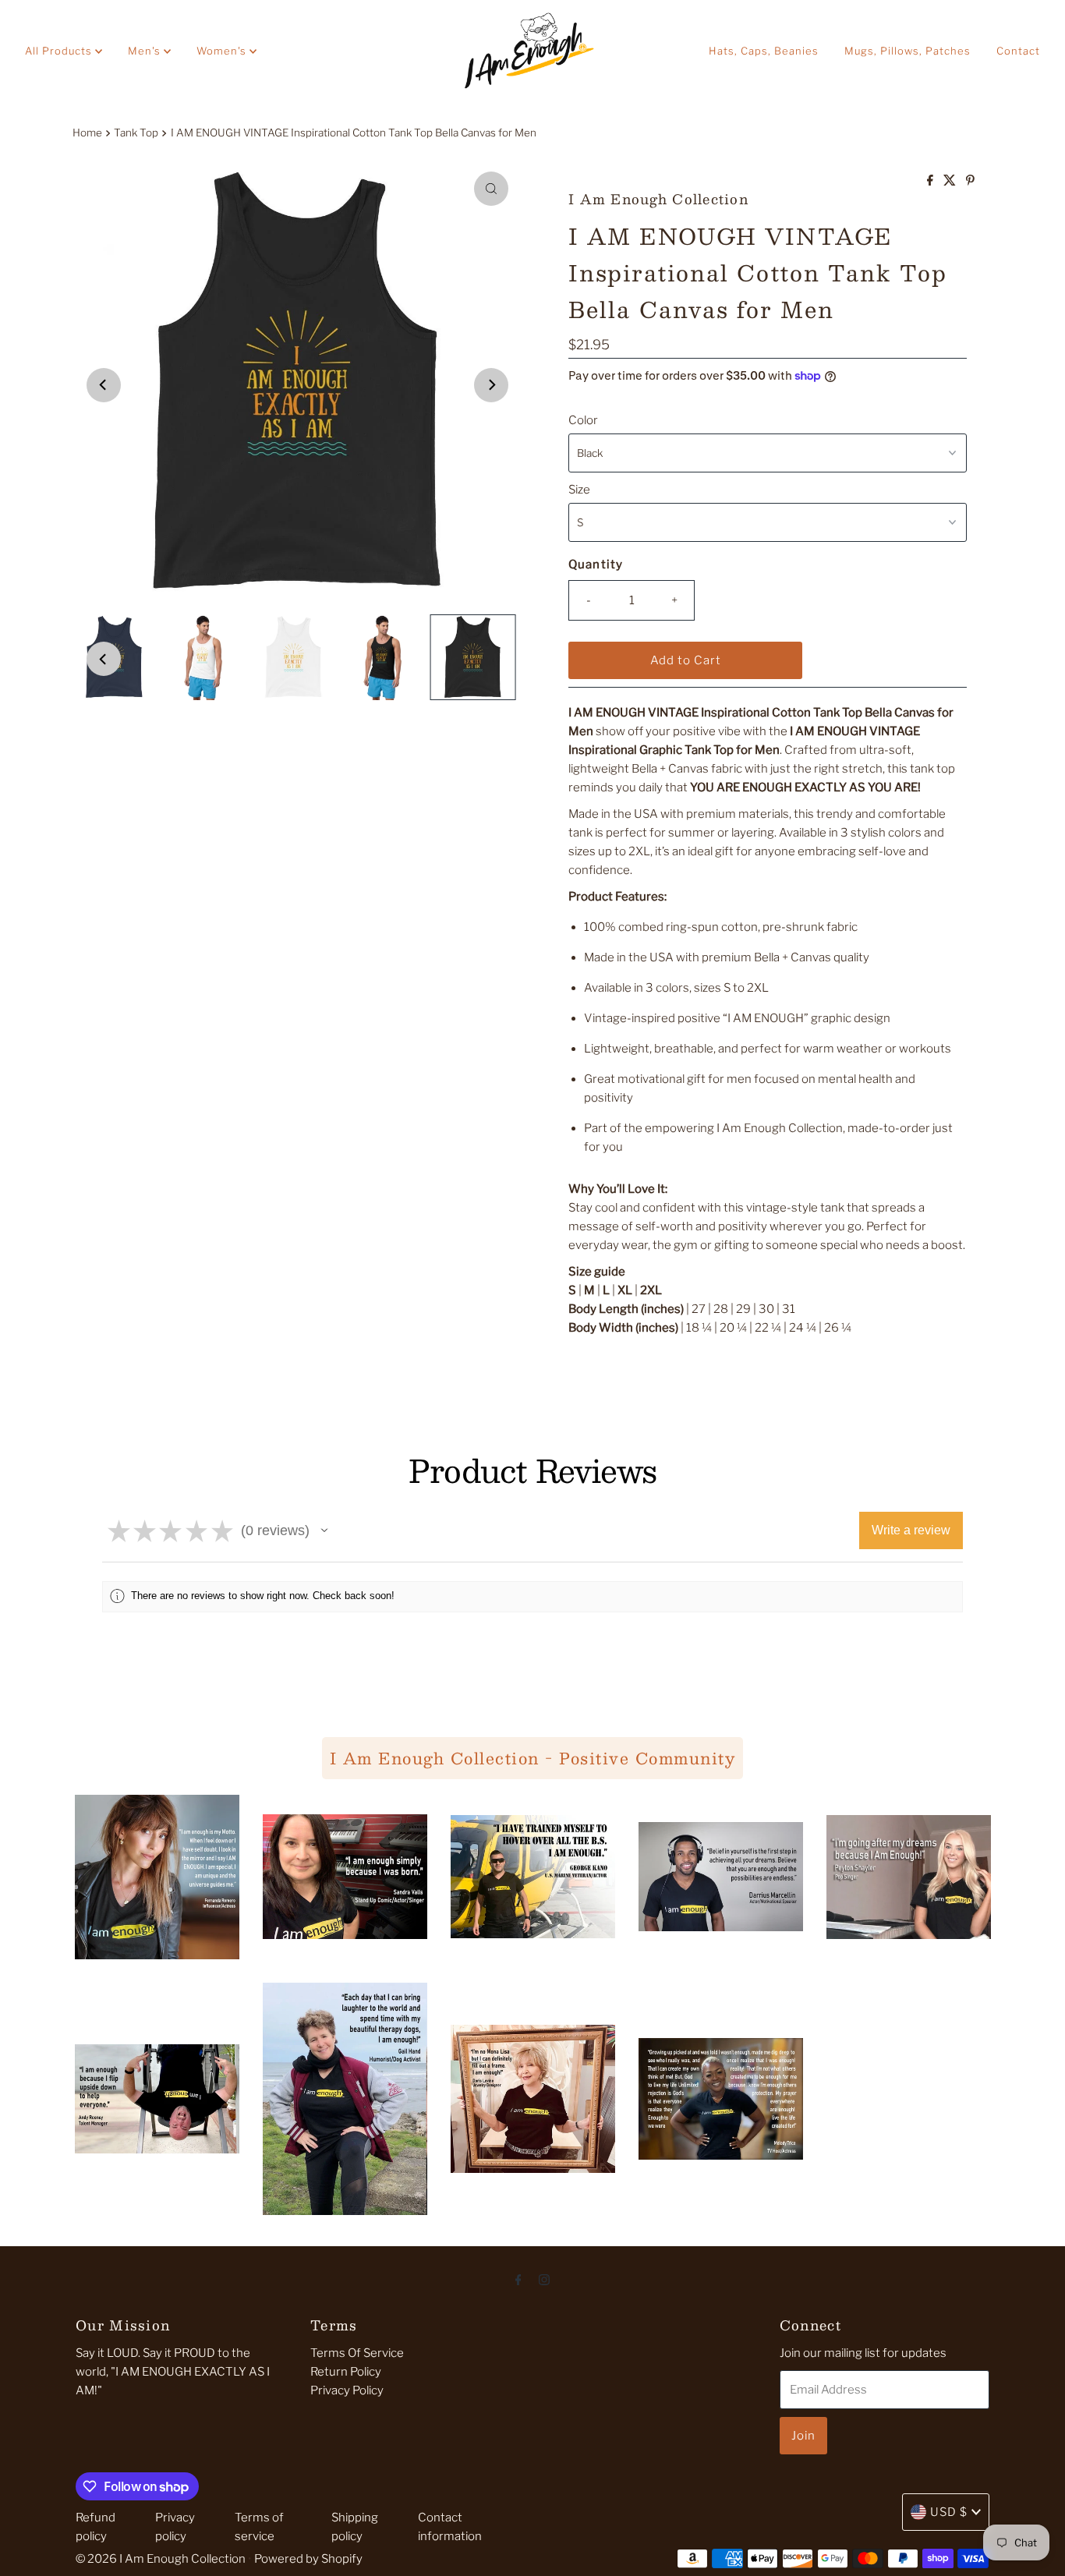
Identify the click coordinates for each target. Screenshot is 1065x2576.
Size (579, 490)
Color (583, 420)
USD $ (949, 2512)
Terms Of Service (357, 2353)
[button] (324, 1530)
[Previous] (104, 385)
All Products (60, 51)
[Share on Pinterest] (970, 181)
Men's (146, 51)
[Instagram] (544, 2279)
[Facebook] (518, 2279)
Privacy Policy (347, 2390)
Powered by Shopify (308, 2559)
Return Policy (346, 2372)
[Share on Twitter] (951, 181)
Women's (223, 51)
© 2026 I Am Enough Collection (161, 2559)
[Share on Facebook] (931, 181)
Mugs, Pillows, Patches (908, 51)
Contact (1018, 51)
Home (87, 133)
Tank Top (136, 133)
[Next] (491, 385)
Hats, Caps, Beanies (764, 51)
